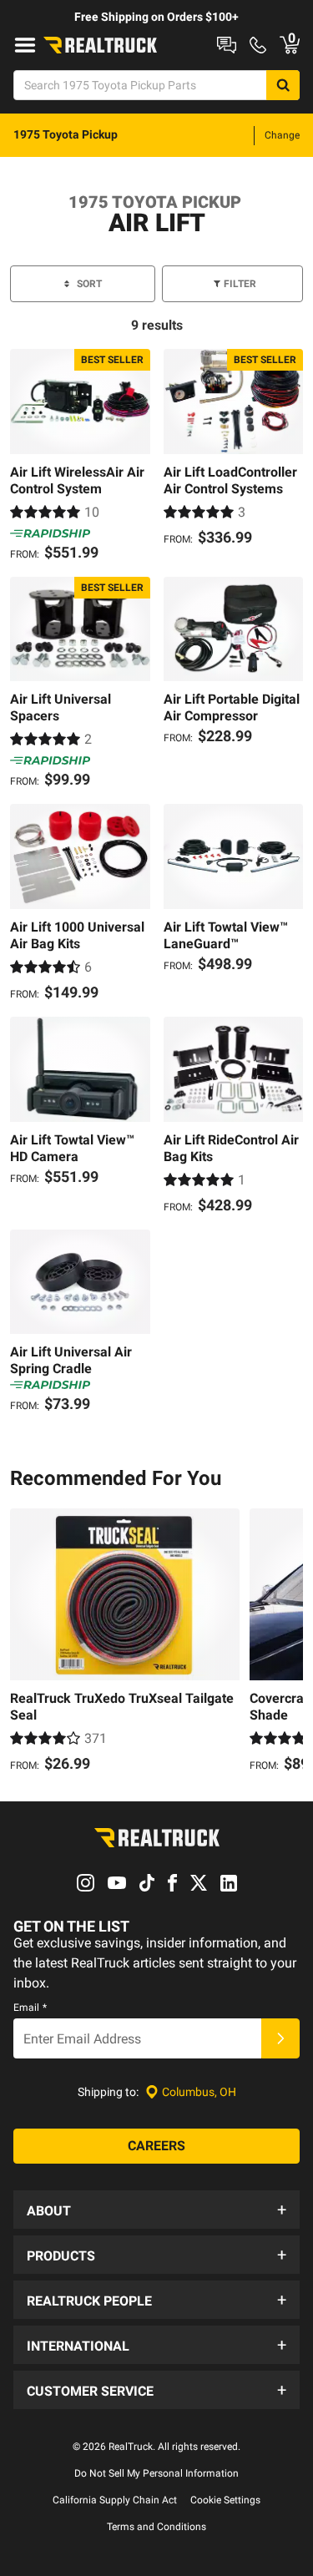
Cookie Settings (225, 2500)
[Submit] (280, 2038)
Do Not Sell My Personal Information (156, 2473)
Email (30, 2008)
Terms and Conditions (156, 2527)
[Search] (283, 85)
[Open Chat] (227, 45)
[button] (156, 2210)
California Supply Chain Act (115, 2500)
